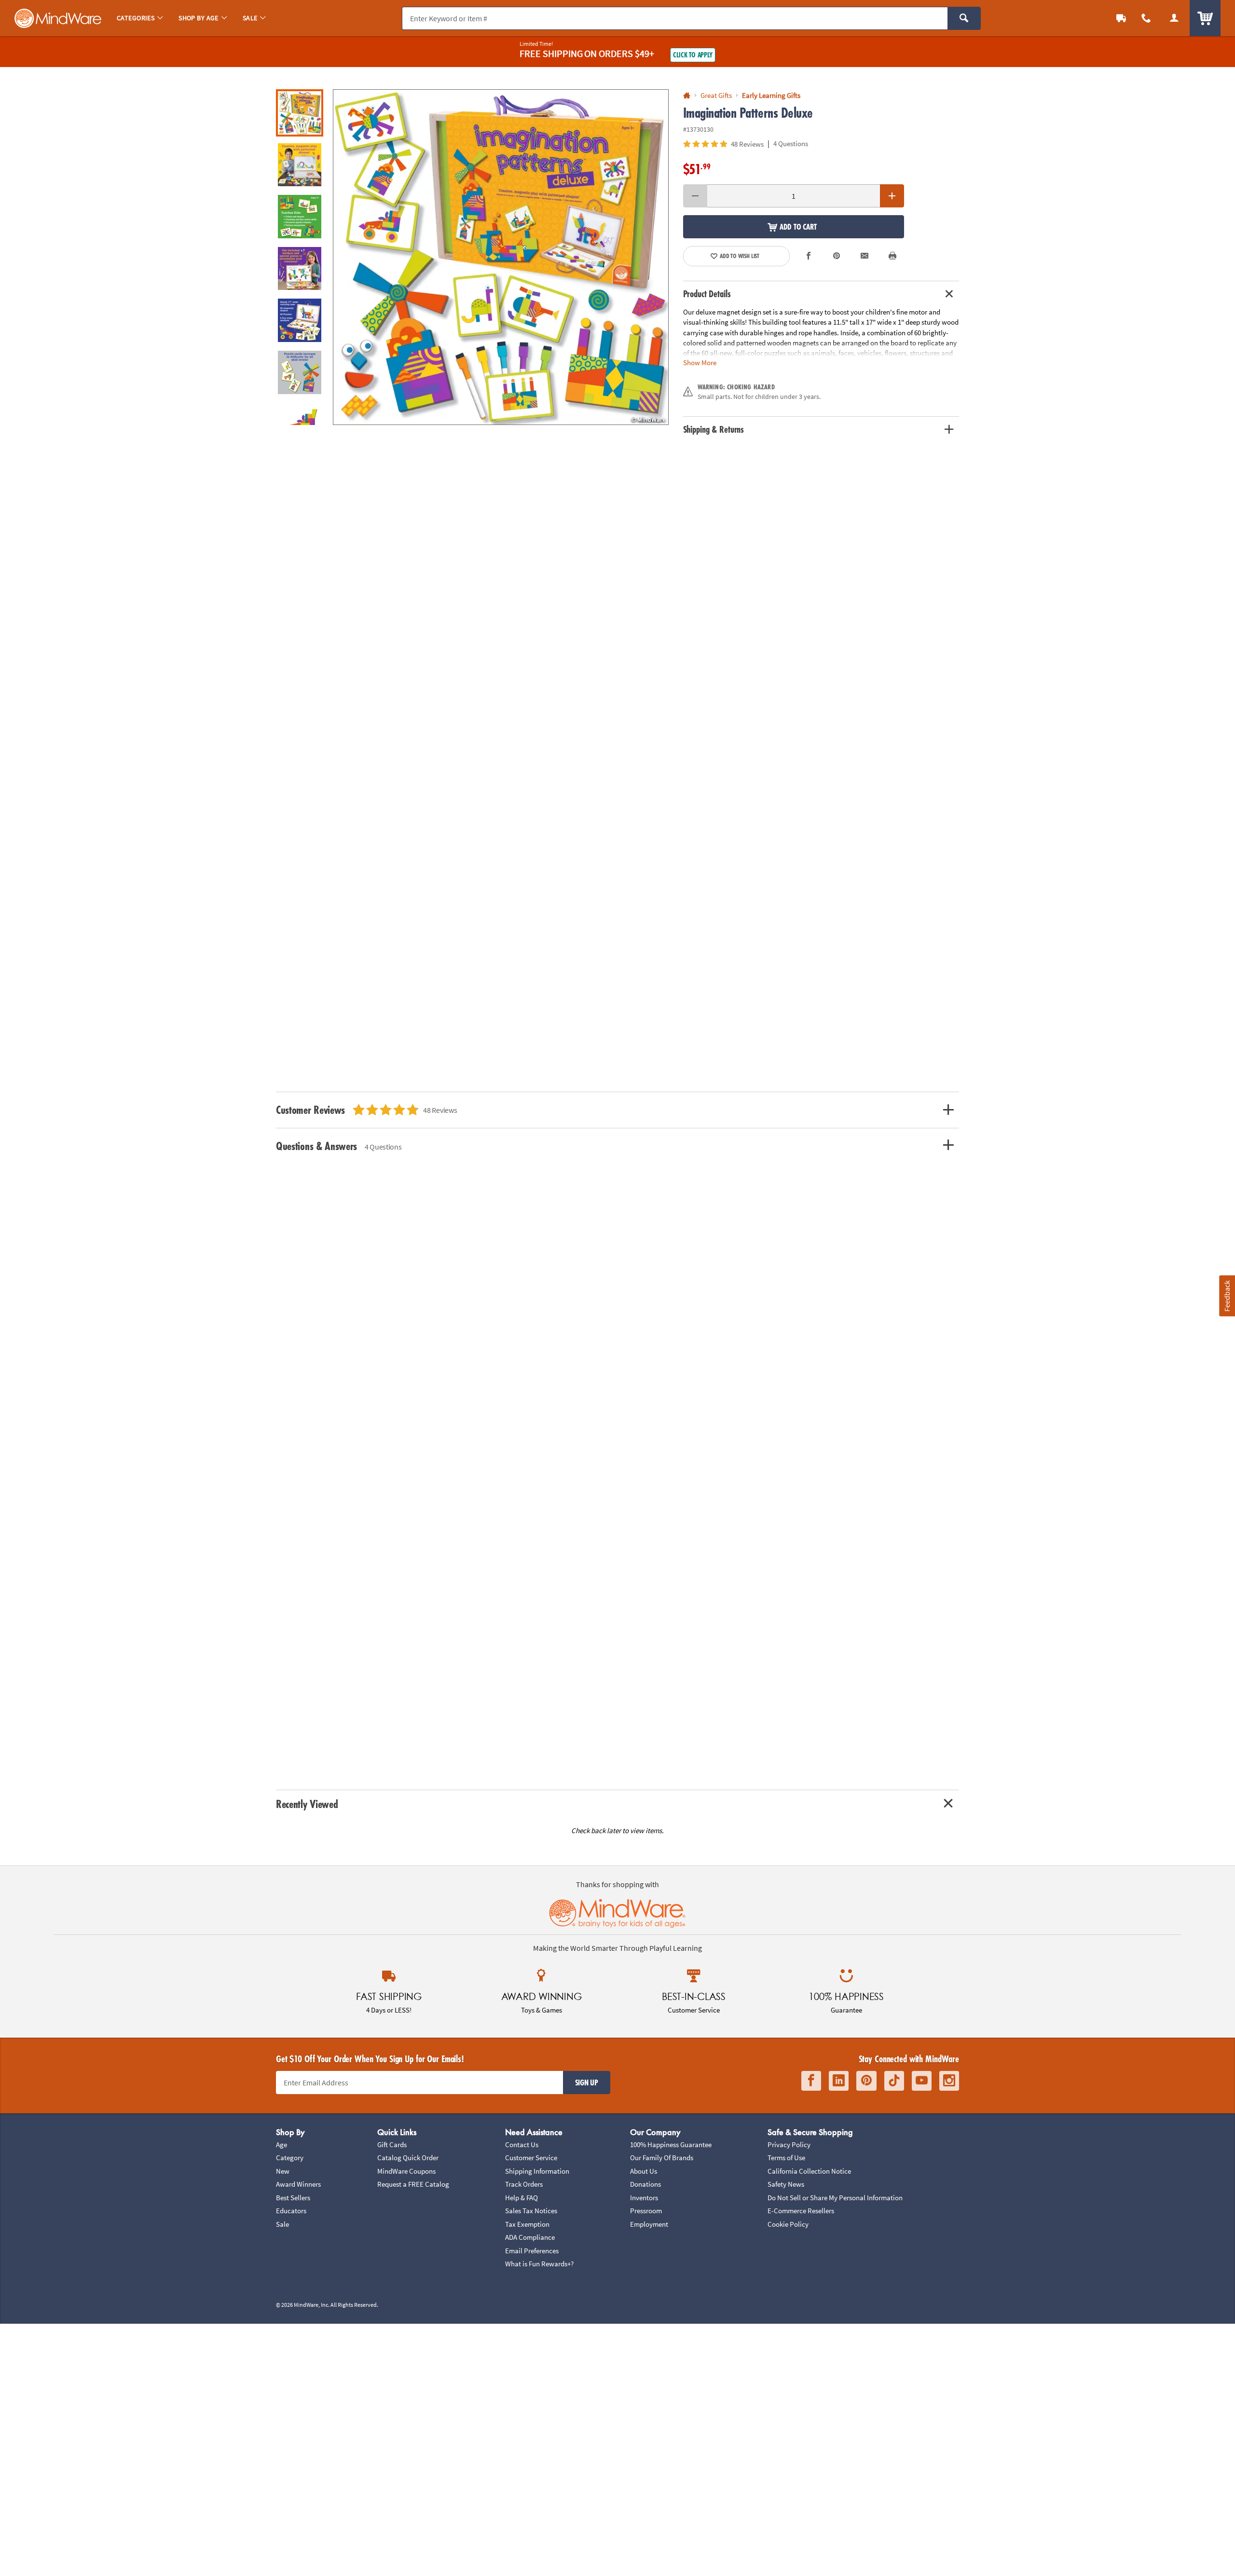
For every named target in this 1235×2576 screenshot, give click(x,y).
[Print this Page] (892, 256)
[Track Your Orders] (1121, 18)
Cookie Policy (788, 2224)
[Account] (1174, 18)
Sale (282, 2224)
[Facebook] (811, 2081)
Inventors (644, 2198)
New (283, 2171)
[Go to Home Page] (687, 96)
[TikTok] (894, 2081)
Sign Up (587, 2083)
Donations (645, 2184)
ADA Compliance (530, 2237)
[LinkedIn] (839, 2081)
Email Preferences (532, 2251)
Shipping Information (537, 2171)
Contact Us (522, 2144)
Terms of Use (786, 2158)
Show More (700, 363)
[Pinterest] (866, 2081)
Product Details (707, 294)
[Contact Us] (1146, 18)
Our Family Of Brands (662, 2158)
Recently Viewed (307, 1804)
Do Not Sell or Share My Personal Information (835, 2198)
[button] (501, 257)
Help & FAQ (521, 2198)
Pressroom (646, 2211)
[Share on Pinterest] (837, 256)
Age (281, 2144)
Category (290, 2158)
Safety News (786, 2184)
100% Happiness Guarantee (671, 2144)
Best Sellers (293, 2198)
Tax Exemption (527, 2224)
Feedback (1227, 1296)
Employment (649, 2224)
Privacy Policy (789, 2144)
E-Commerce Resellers (801, 2211)
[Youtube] (922, 2081)
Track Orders (524, 2184)
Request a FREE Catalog (413, 2184)
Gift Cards (392, 2144)
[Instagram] (949, 2081)
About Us (644, 2171)
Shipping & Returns (714, 429)
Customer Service (531, 2158)
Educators (291, 2211)
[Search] (964, 18)
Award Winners (298, 2184)
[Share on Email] (864, 256)
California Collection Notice (809, 2171)
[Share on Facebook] (809, 256)
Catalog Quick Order (408, 2158)
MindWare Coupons (406, 2171)
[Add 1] (892, 196)
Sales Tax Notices (531, 2211)
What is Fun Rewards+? (539, 2264)
